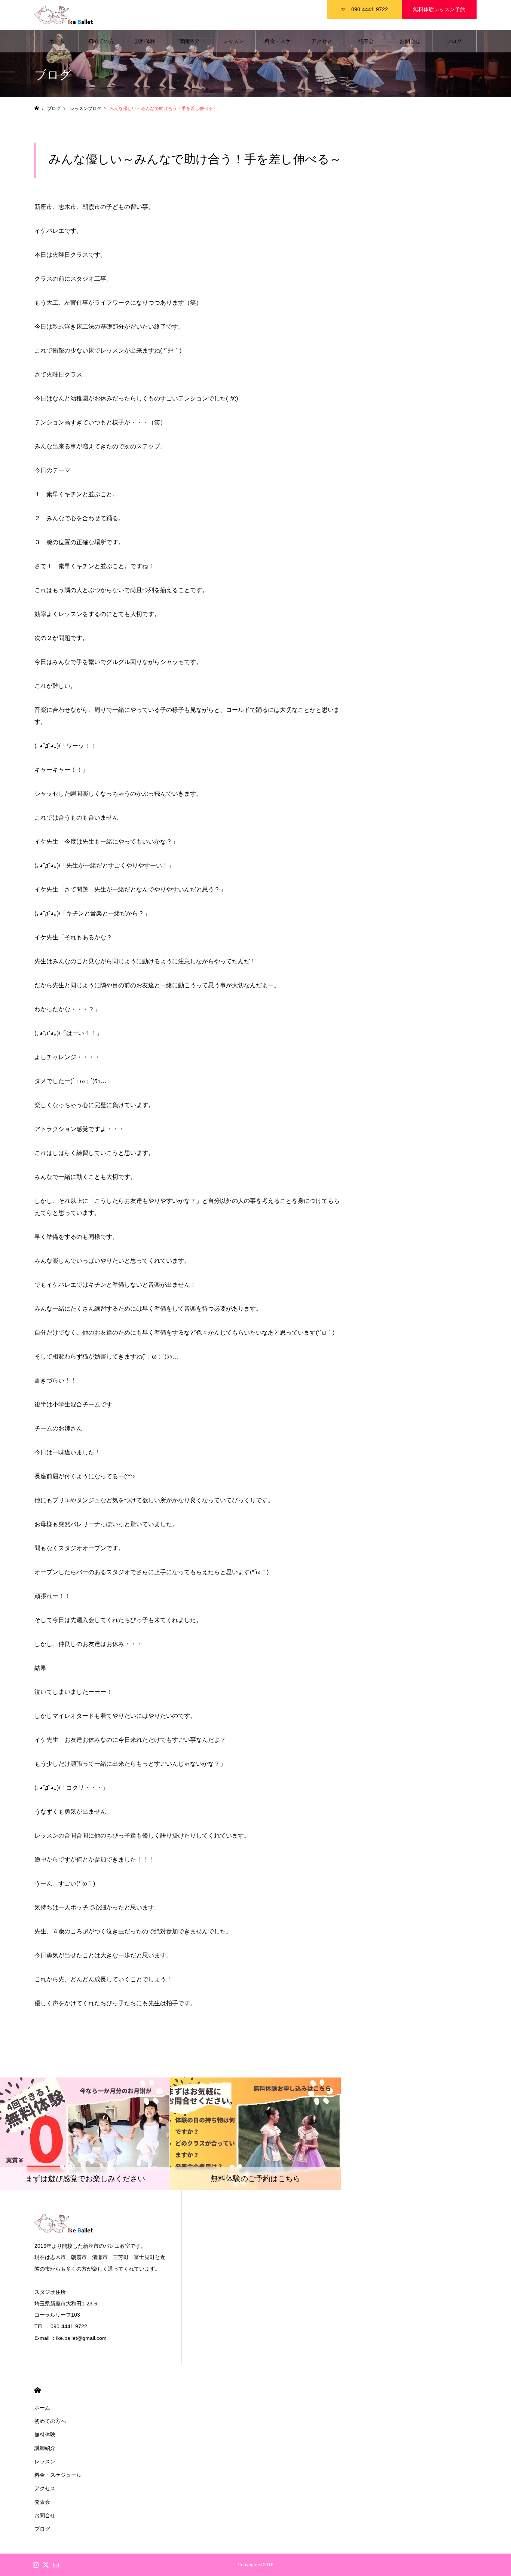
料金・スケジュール (278, 45)
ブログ (454, 41)
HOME (38, 2390)
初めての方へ (101, 45)
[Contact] (56, 2565)
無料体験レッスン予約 (439, 9)
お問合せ (410, 41)
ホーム (57, 41)
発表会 (366, 41)
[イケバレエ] (72, 15)
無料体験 (145, 41)
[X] (46, 2565)
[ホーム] (37, 108)
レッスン (233, 41)
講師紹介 (189, 41)
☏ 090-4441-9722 (364, 9)
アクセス (322, 41)
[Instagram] (36, 2565)
